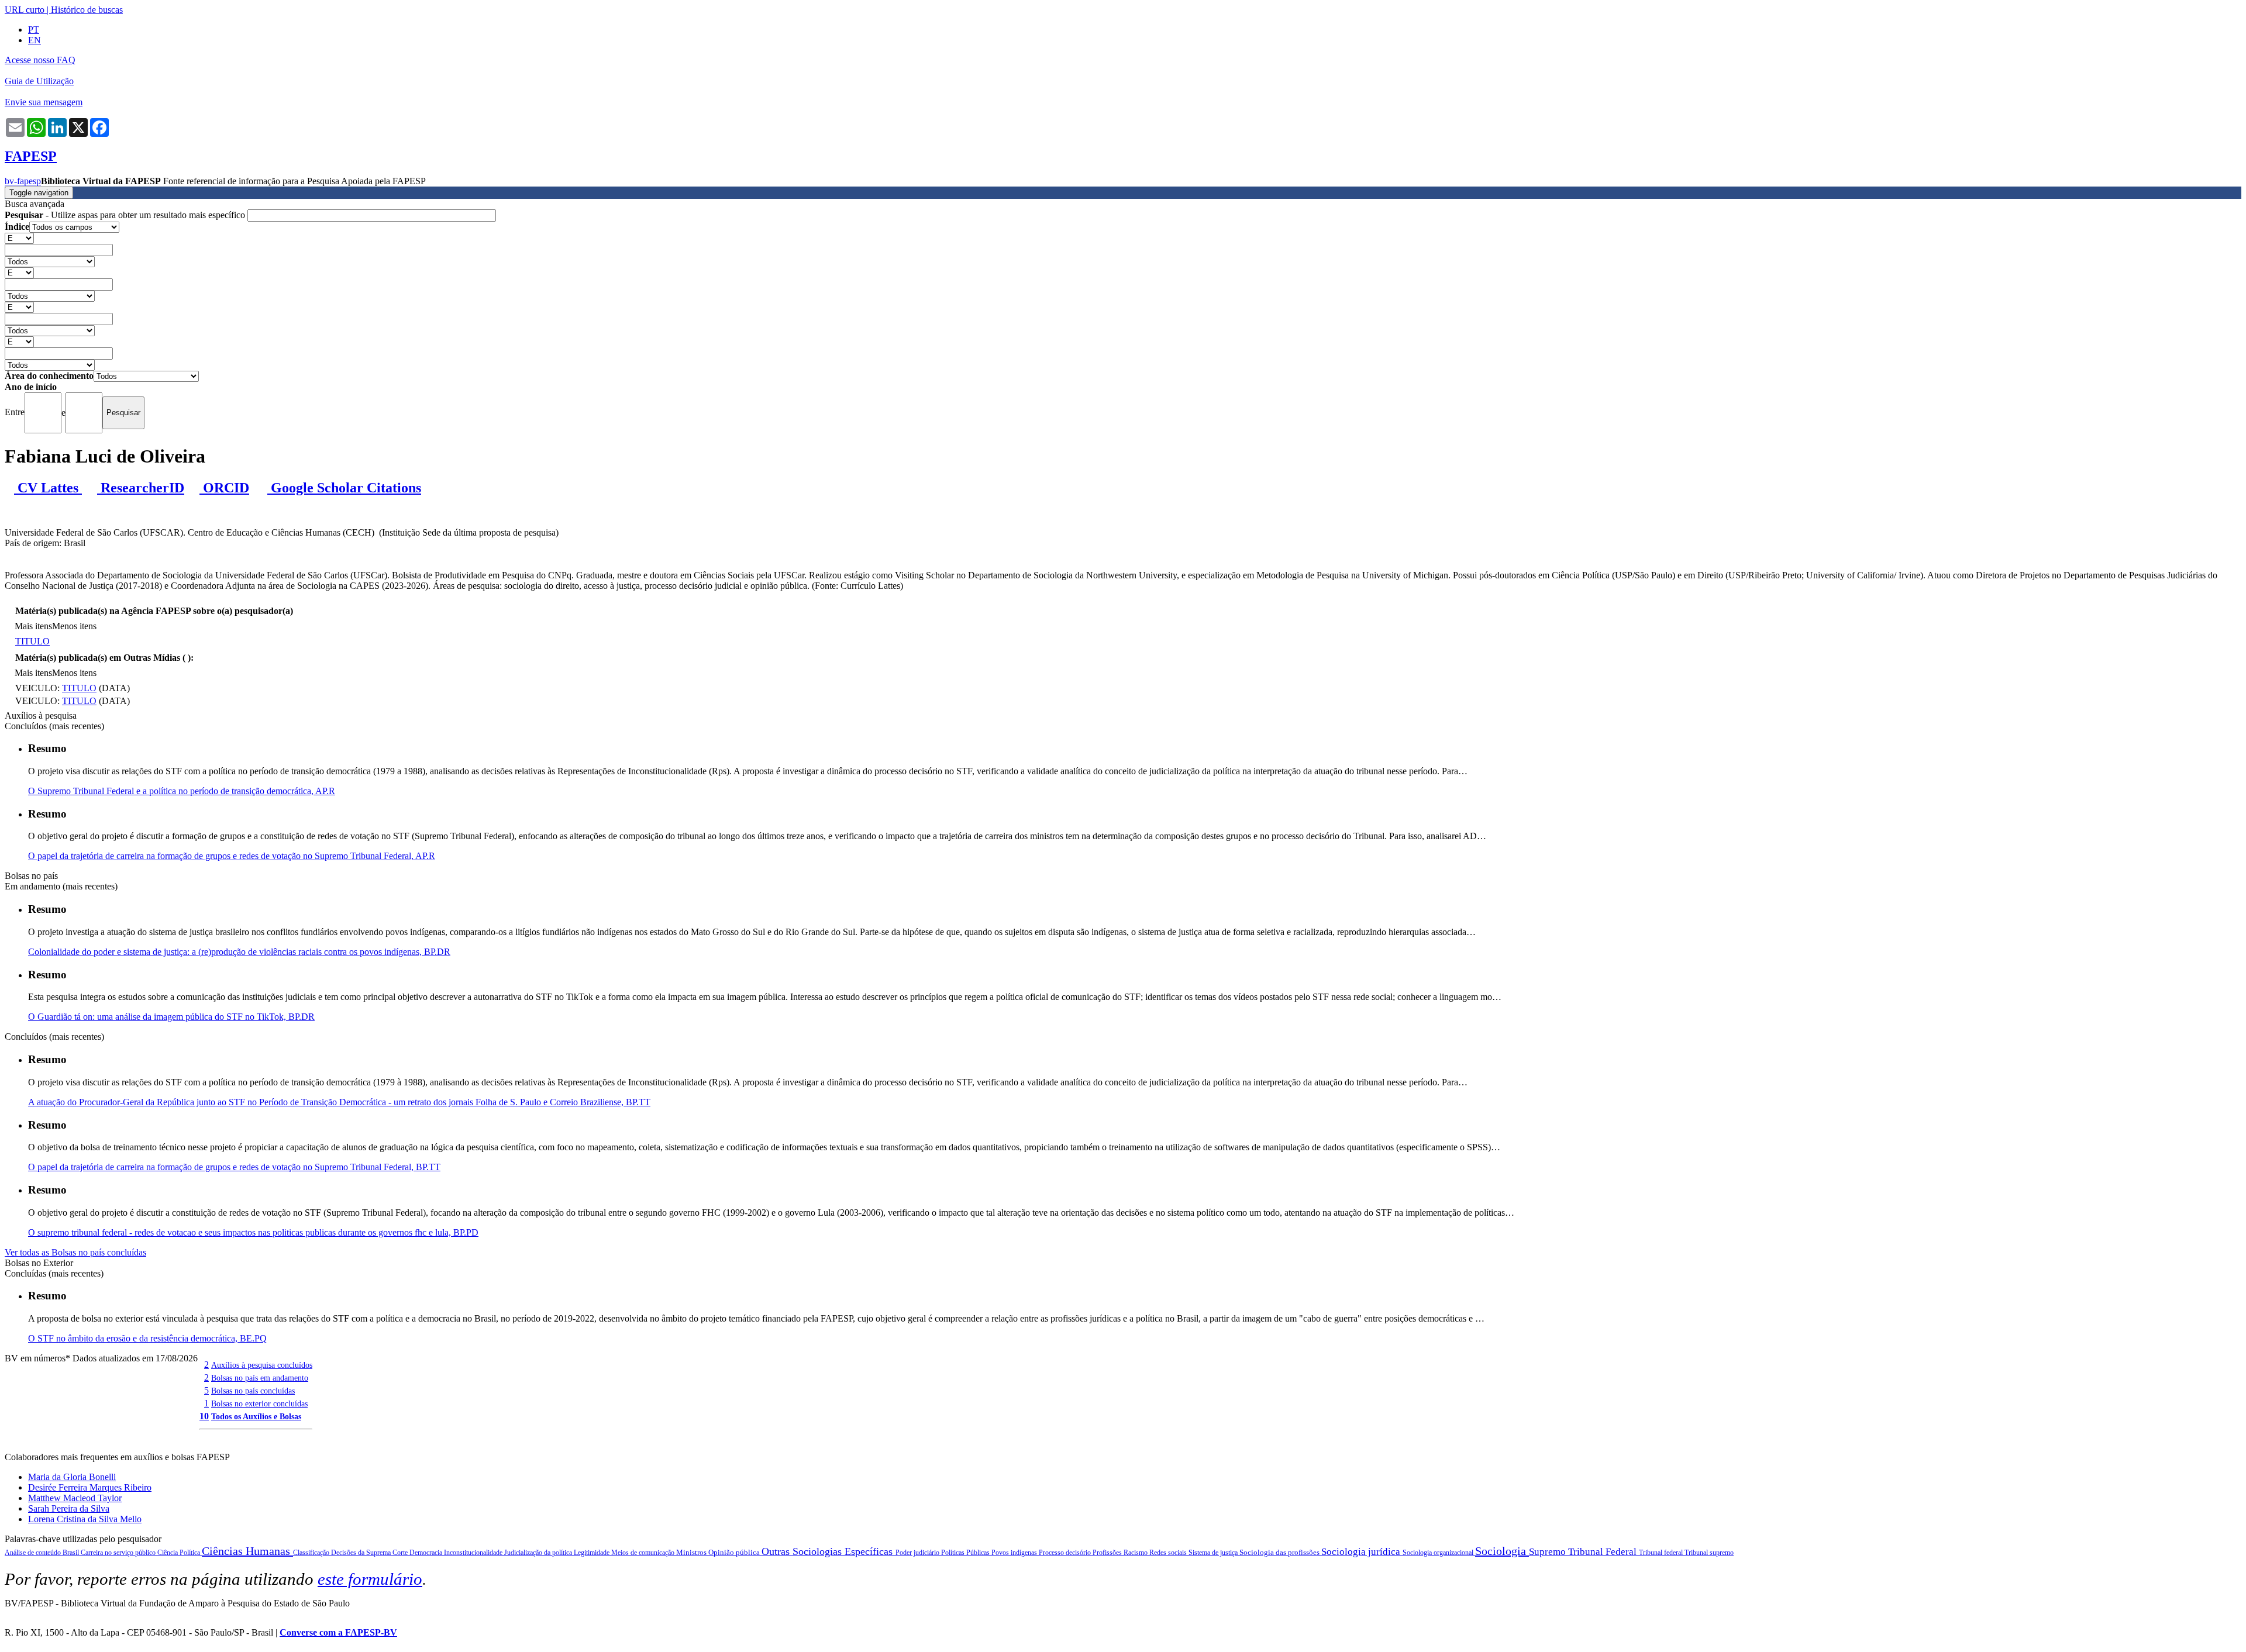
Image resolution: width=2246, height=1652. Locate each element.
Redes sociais (1169, 1553)
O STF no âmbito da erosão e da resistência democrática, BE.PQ (147, 1338)
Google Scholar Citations (344, 488)
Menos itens (74, 626)
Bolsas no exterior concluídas (259, 1403)
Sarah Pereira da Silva (69, 1508)
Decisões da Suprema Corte (370, 1553)
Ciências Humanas (247, 1551)
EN (35, 40)
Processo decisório (1066, 1553)
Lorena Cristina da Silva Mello (85, 1519)
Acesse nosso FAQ (40, 60)
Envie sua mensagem (44, 102)
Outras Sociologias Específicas (829, 1551)
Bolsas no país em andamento (260, 1378)
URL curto (25, 10)
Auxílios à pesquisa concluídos (262, 1365)
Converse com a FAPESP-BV (338, 1632)
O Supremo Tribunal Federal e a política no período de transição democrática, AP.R (182, 791)
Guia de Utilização (39, 81)
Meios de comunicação (644, 1553)
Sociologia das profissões (1280, 1552)
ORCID (224, 488)
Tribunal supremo (1709, 1553)
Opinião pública (735, 1552)
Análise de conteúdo (34, 1553)
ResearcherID (141, 488)
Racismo (1136, 1553)
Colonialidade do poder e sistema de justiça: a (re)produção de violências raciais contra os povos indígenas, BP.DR (239, 952)
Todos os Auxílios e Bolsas (256, 1416)
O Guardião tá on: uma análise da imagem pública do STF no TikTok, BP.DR (171, 1017)
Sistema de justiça (1214, 1553)
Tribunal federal (1662, 1553)
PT (34, 30)
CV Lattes (48, 488)
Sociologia (1502, 1551)
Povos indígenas (1015, 1553)
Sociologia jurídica (1362, 1552)
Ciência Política (180, 1553)
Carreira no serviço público (119, 1553)
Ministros (692, 1552)
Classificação (312, 1553)
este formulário (370, 1579)
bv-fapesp (23, 181)
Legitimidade (592, 1553)
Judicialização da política (539, 1553)
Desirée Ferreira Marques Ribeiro (90, 1487)
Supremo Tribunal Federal (1584, 1552)
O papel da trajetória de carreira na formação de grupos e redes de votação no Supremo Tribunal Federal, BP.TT (234, 1167)
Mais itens (33, 626)
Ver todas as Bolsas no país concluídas (75, 1252)
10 (204, 1416)
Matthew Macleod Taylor (75, 1498)
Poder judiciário (918, 1553)
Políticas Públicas (966, 1553)
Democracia (427, 1553)
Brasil (72, 1553)
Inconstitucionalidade (474, 1553)
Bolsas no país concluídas (253, 1391)
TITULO (32, 641)
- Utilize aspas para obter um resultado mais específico (126, 215)
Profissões (1108, 1553)
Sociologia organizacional (1439, 1553)
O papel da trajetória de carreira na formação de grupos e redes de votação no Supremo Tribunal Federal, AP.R (232, 856)
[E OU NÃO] (19, 238)
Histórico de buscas (87, 10)
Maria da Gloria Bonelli (72, 1477)
